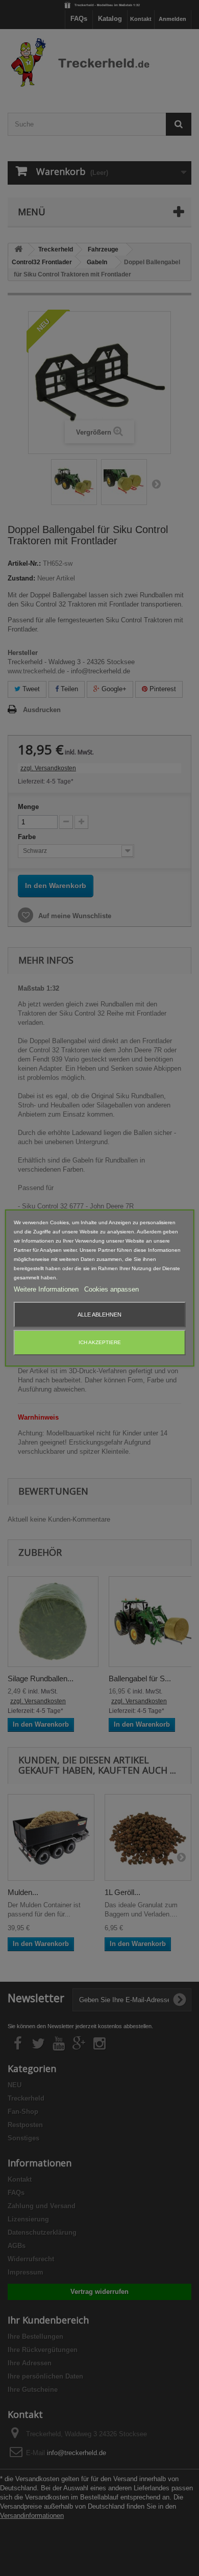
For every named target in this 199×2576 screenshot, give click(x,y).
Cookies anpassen (111, 1289)
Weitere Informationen (47, 1289)
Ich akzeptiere (100, 1342)
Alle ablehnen (99, 1315)
